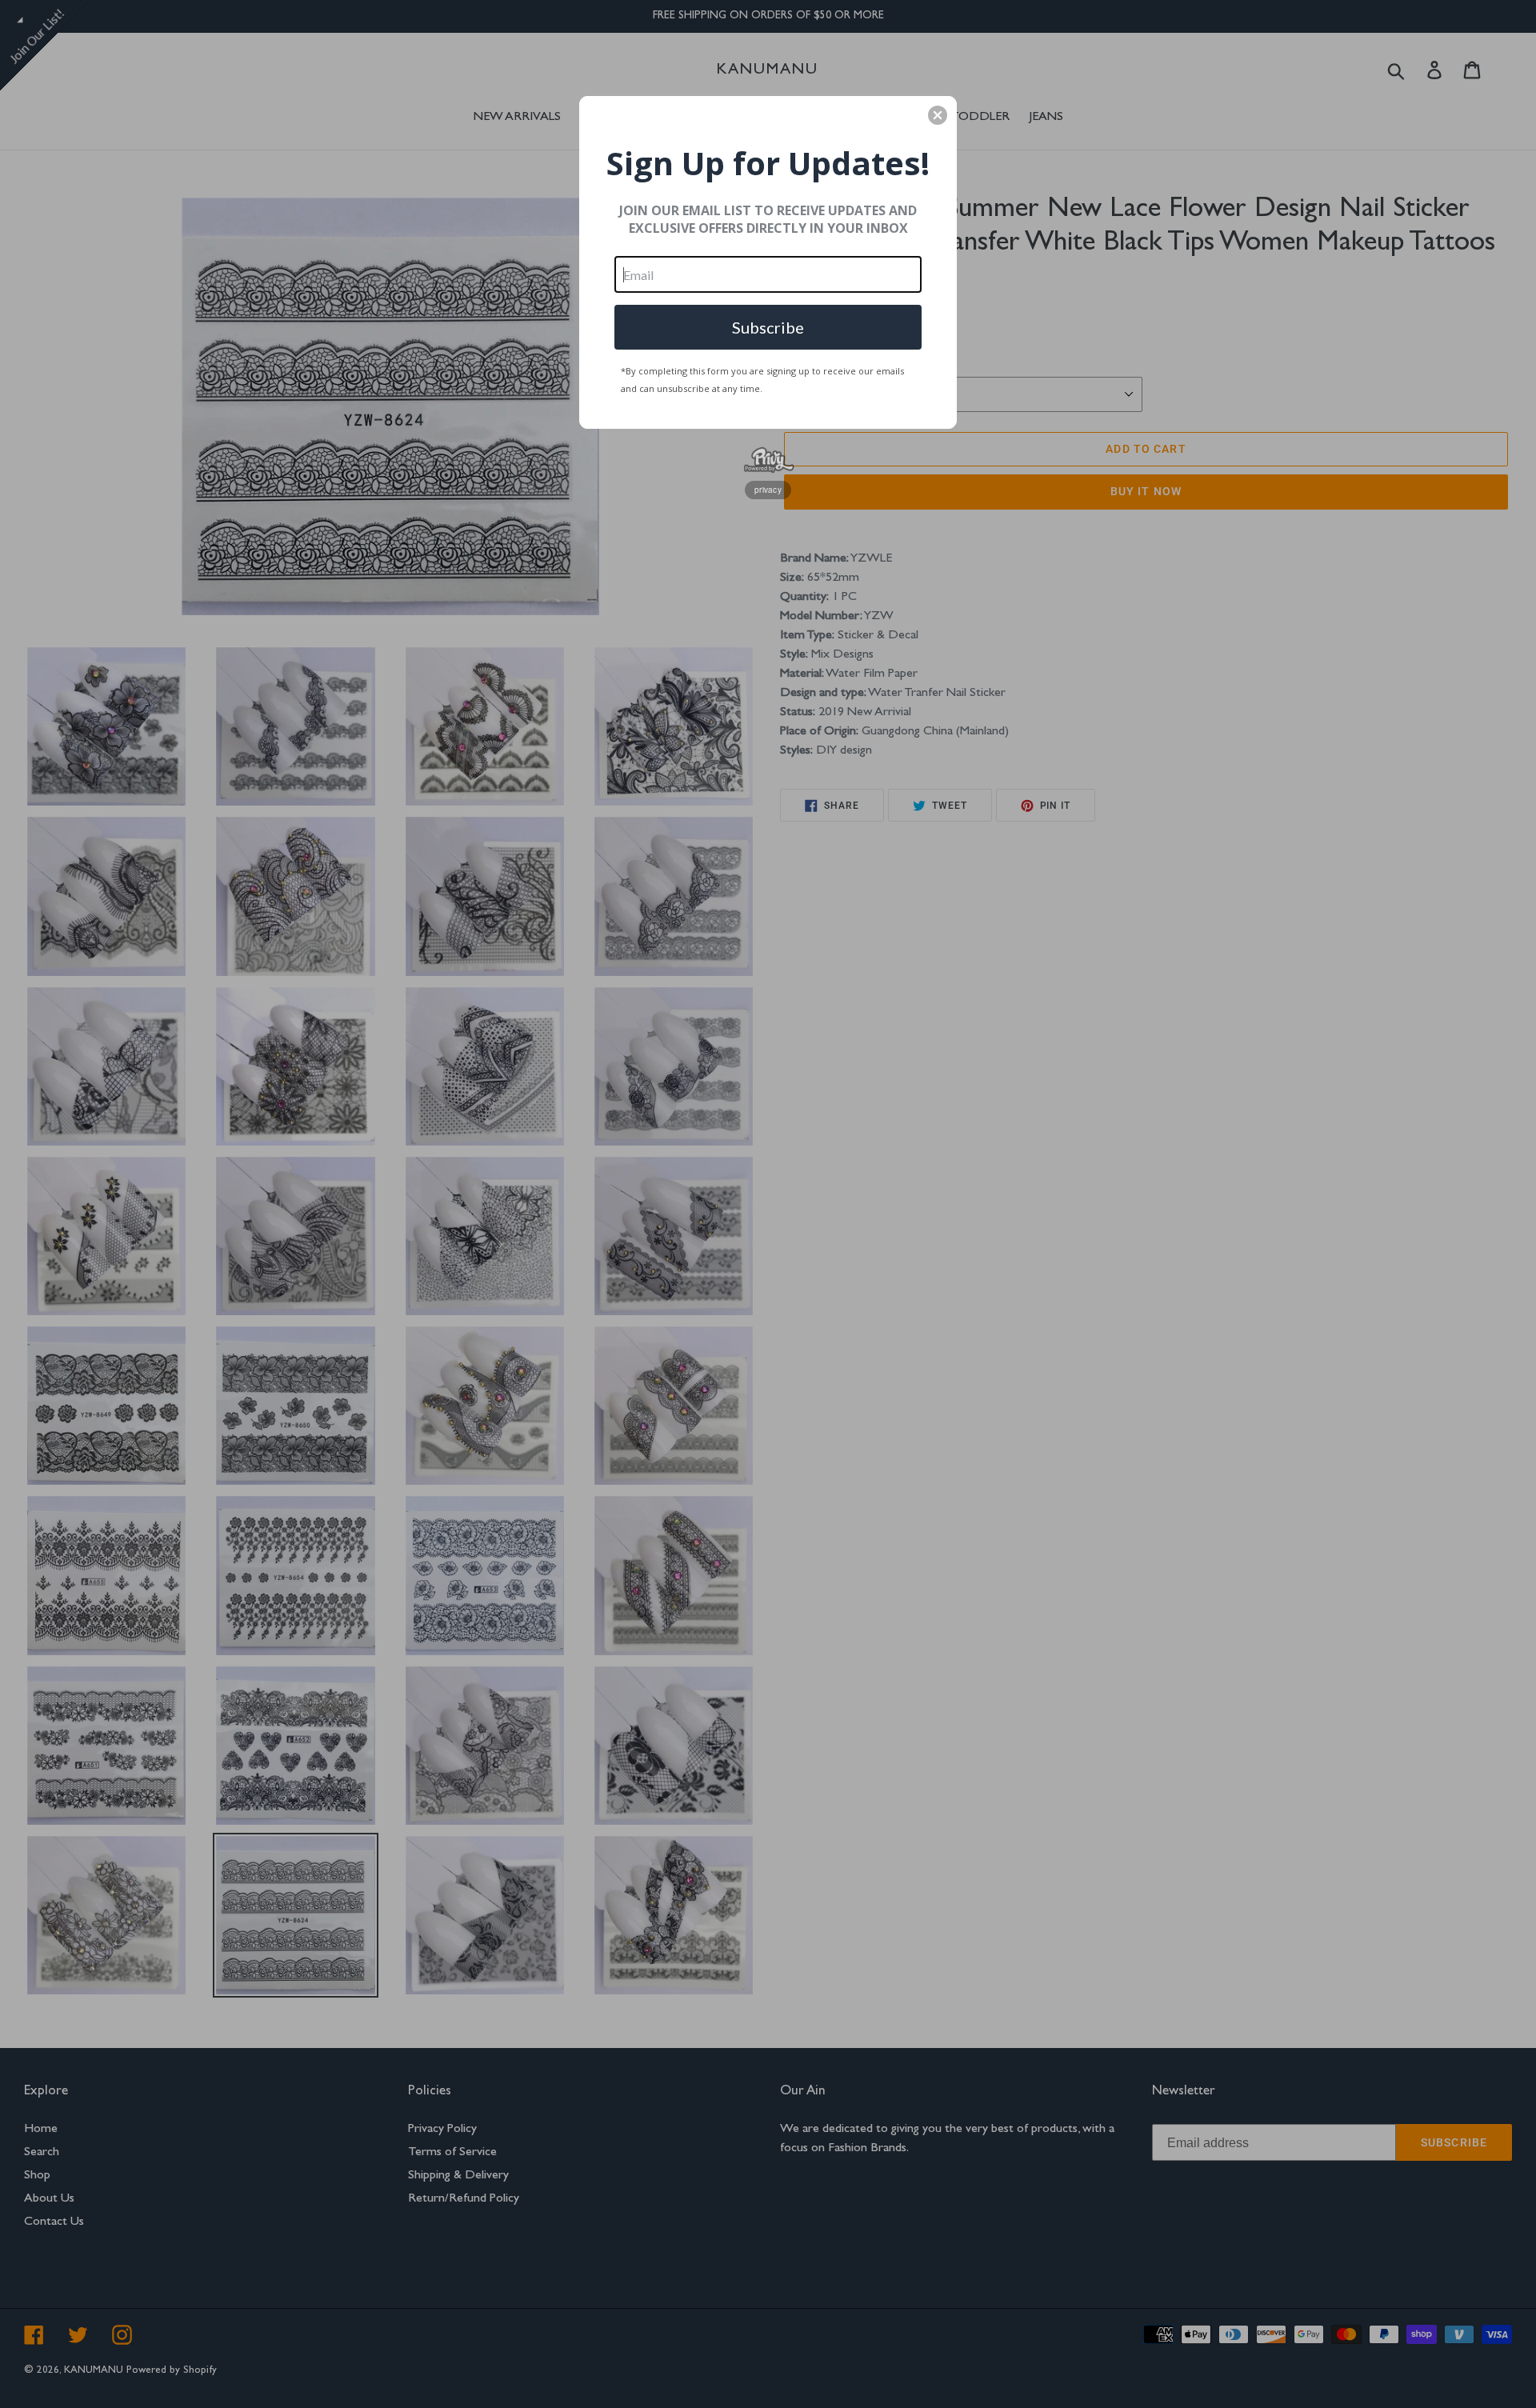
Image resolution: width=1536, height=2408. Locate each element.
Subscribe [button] (768, 327)
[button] (938, 115)
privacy (768, 490)
